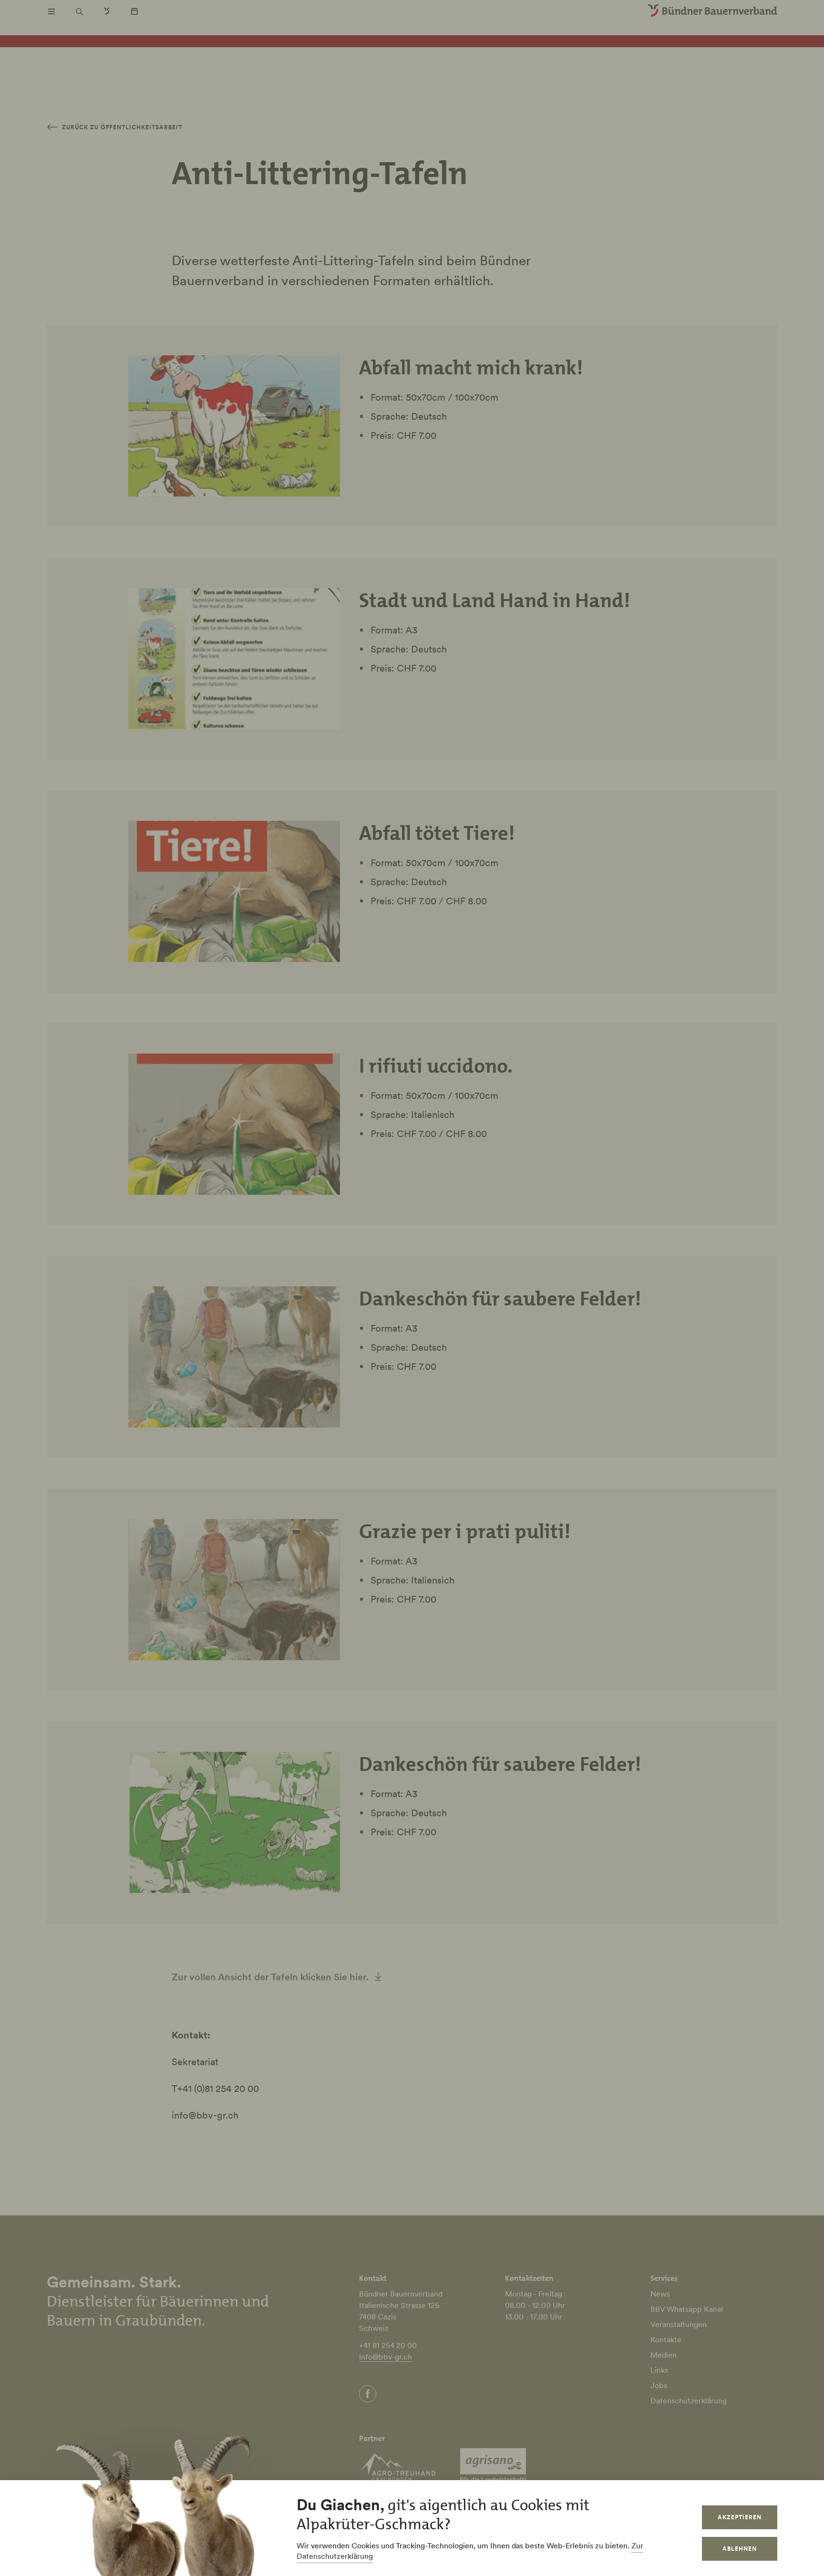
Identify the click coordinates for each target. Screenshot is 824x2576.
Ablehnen (740, 2549)
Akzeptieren (740, 2517)
